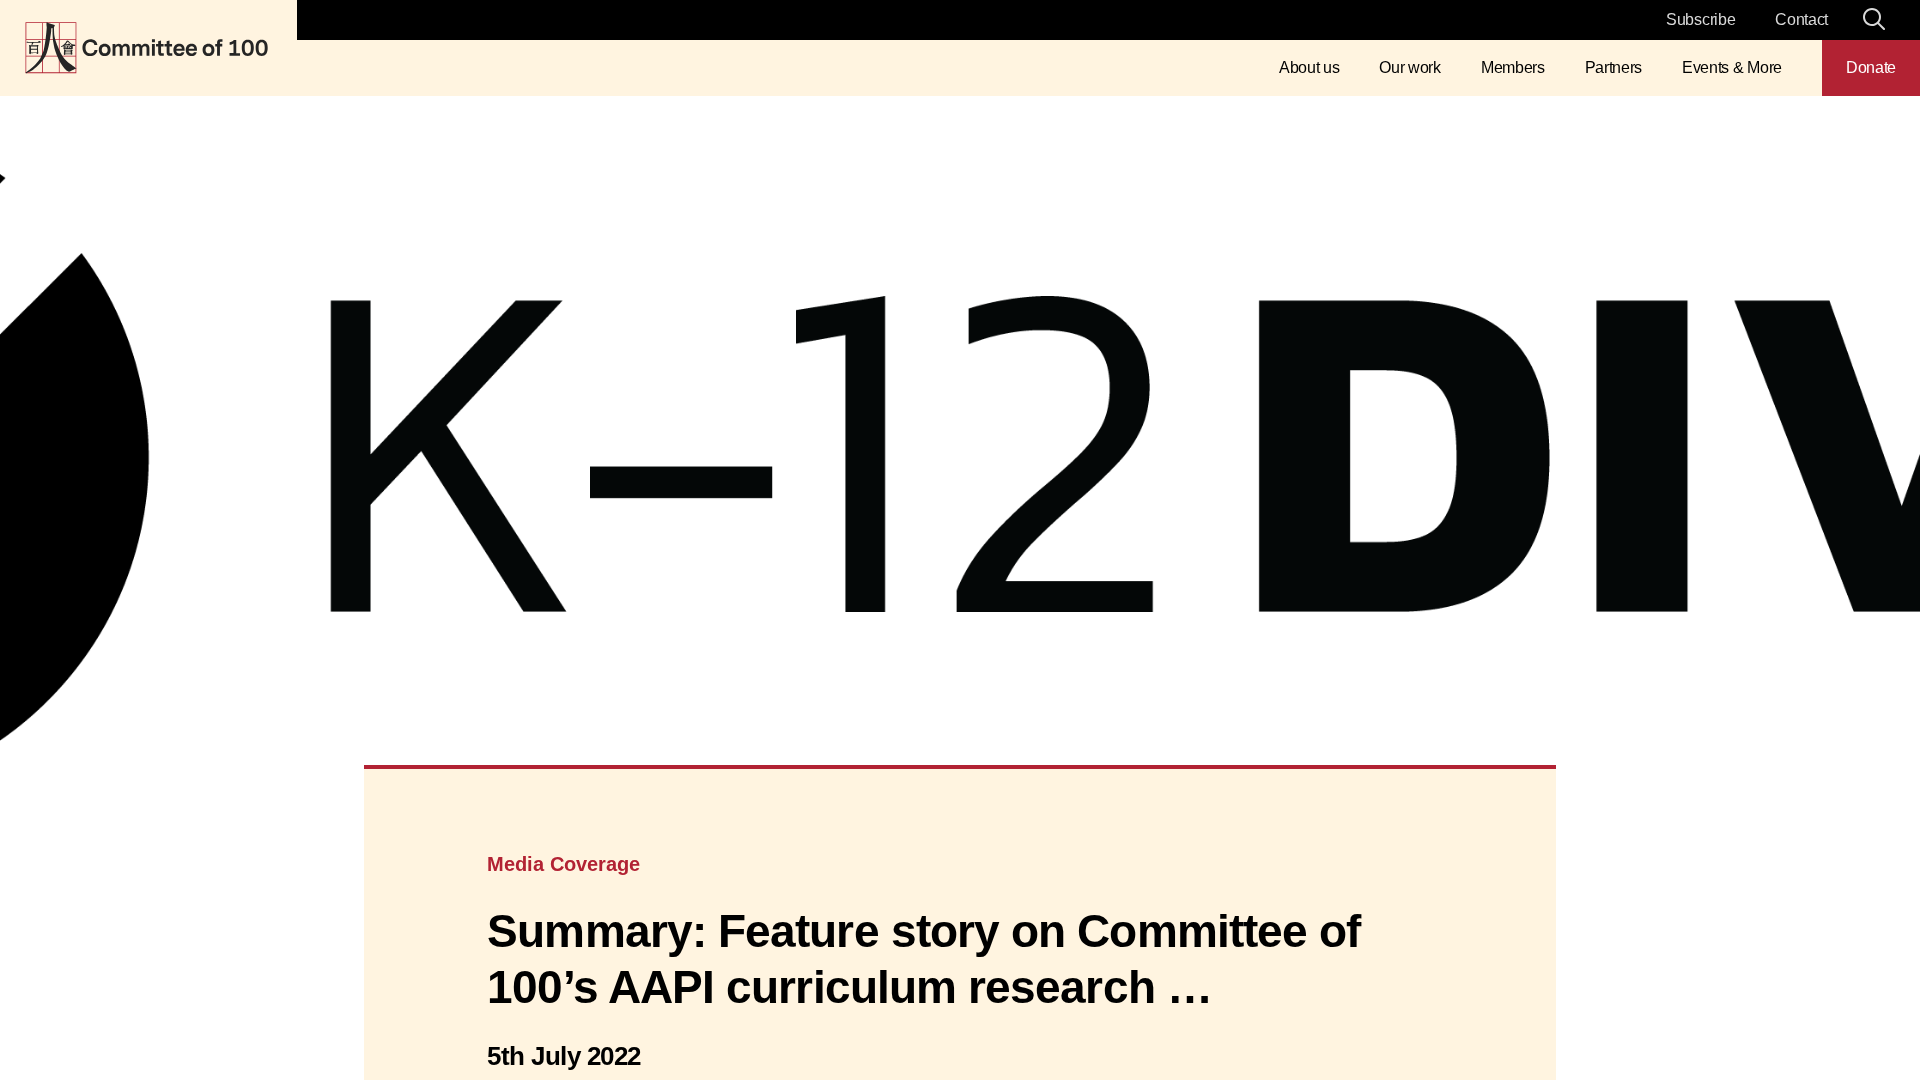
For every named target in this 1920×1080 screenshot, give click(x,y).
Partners (1613, 67)
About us (1309, 67)
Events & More (1732, 67)
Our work (1409, 67)
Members (1513, 67)
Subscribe (1700, 19)
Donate (1871, 67)
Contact (1801, 19)
